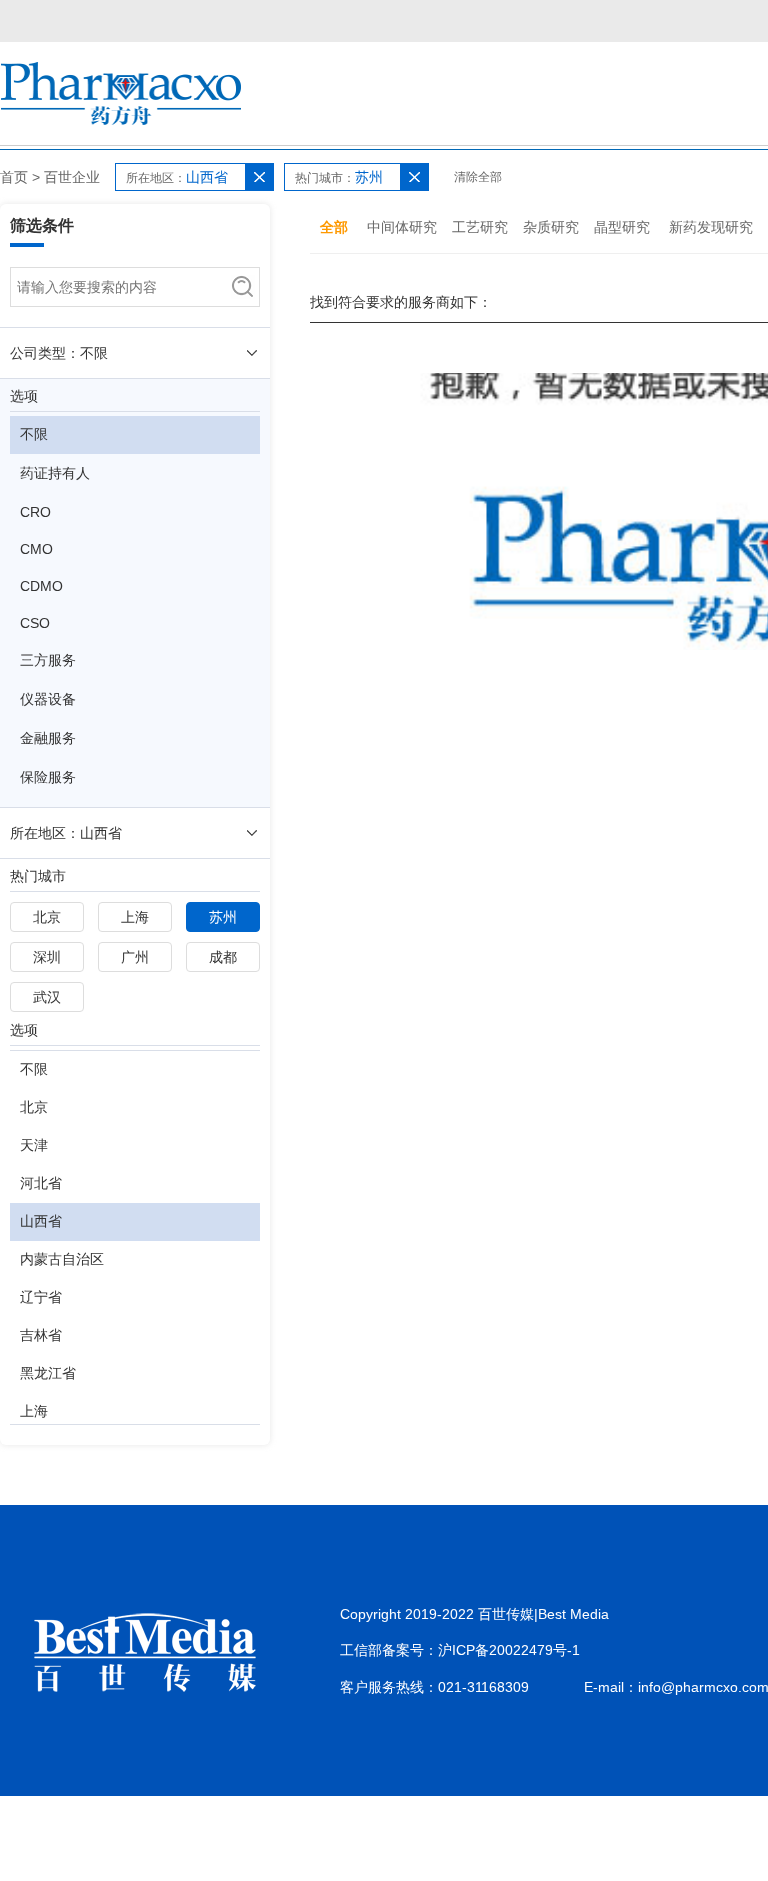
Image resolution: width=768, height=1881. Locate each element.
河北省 (41, 1183)
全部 (334, 227)
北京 (47, 917)
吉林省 (41, 1335)
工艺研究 (480, 227)
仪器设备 (48, 699)
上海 (135, 917)
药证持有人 (55, 473)
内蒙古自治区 (62, 1259)
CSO (35, 623)
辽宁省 (41, 1297)
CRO (35, 512)
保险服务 (48, 777)
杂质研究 (551, 227)
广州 (135, 957)
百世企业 (72, 177)
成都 (223, 957)
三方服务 (48, 660)
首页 (14, 177)
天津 (34, 1145)
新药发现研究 (711, 227)
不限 (34, 434)
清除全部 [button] (478, 177)
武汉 (47, 997)
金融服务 (48, 738)
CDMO (41, 586)
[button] (259, 177)
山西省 (41, 1221)
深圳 (47, 957)
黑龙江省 (48, 1373)
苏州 (223, 917)
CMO (36, 549)
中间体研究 (402, 227)
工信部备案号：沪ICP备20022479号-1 (460, 1650)
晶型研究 (622, 227)
